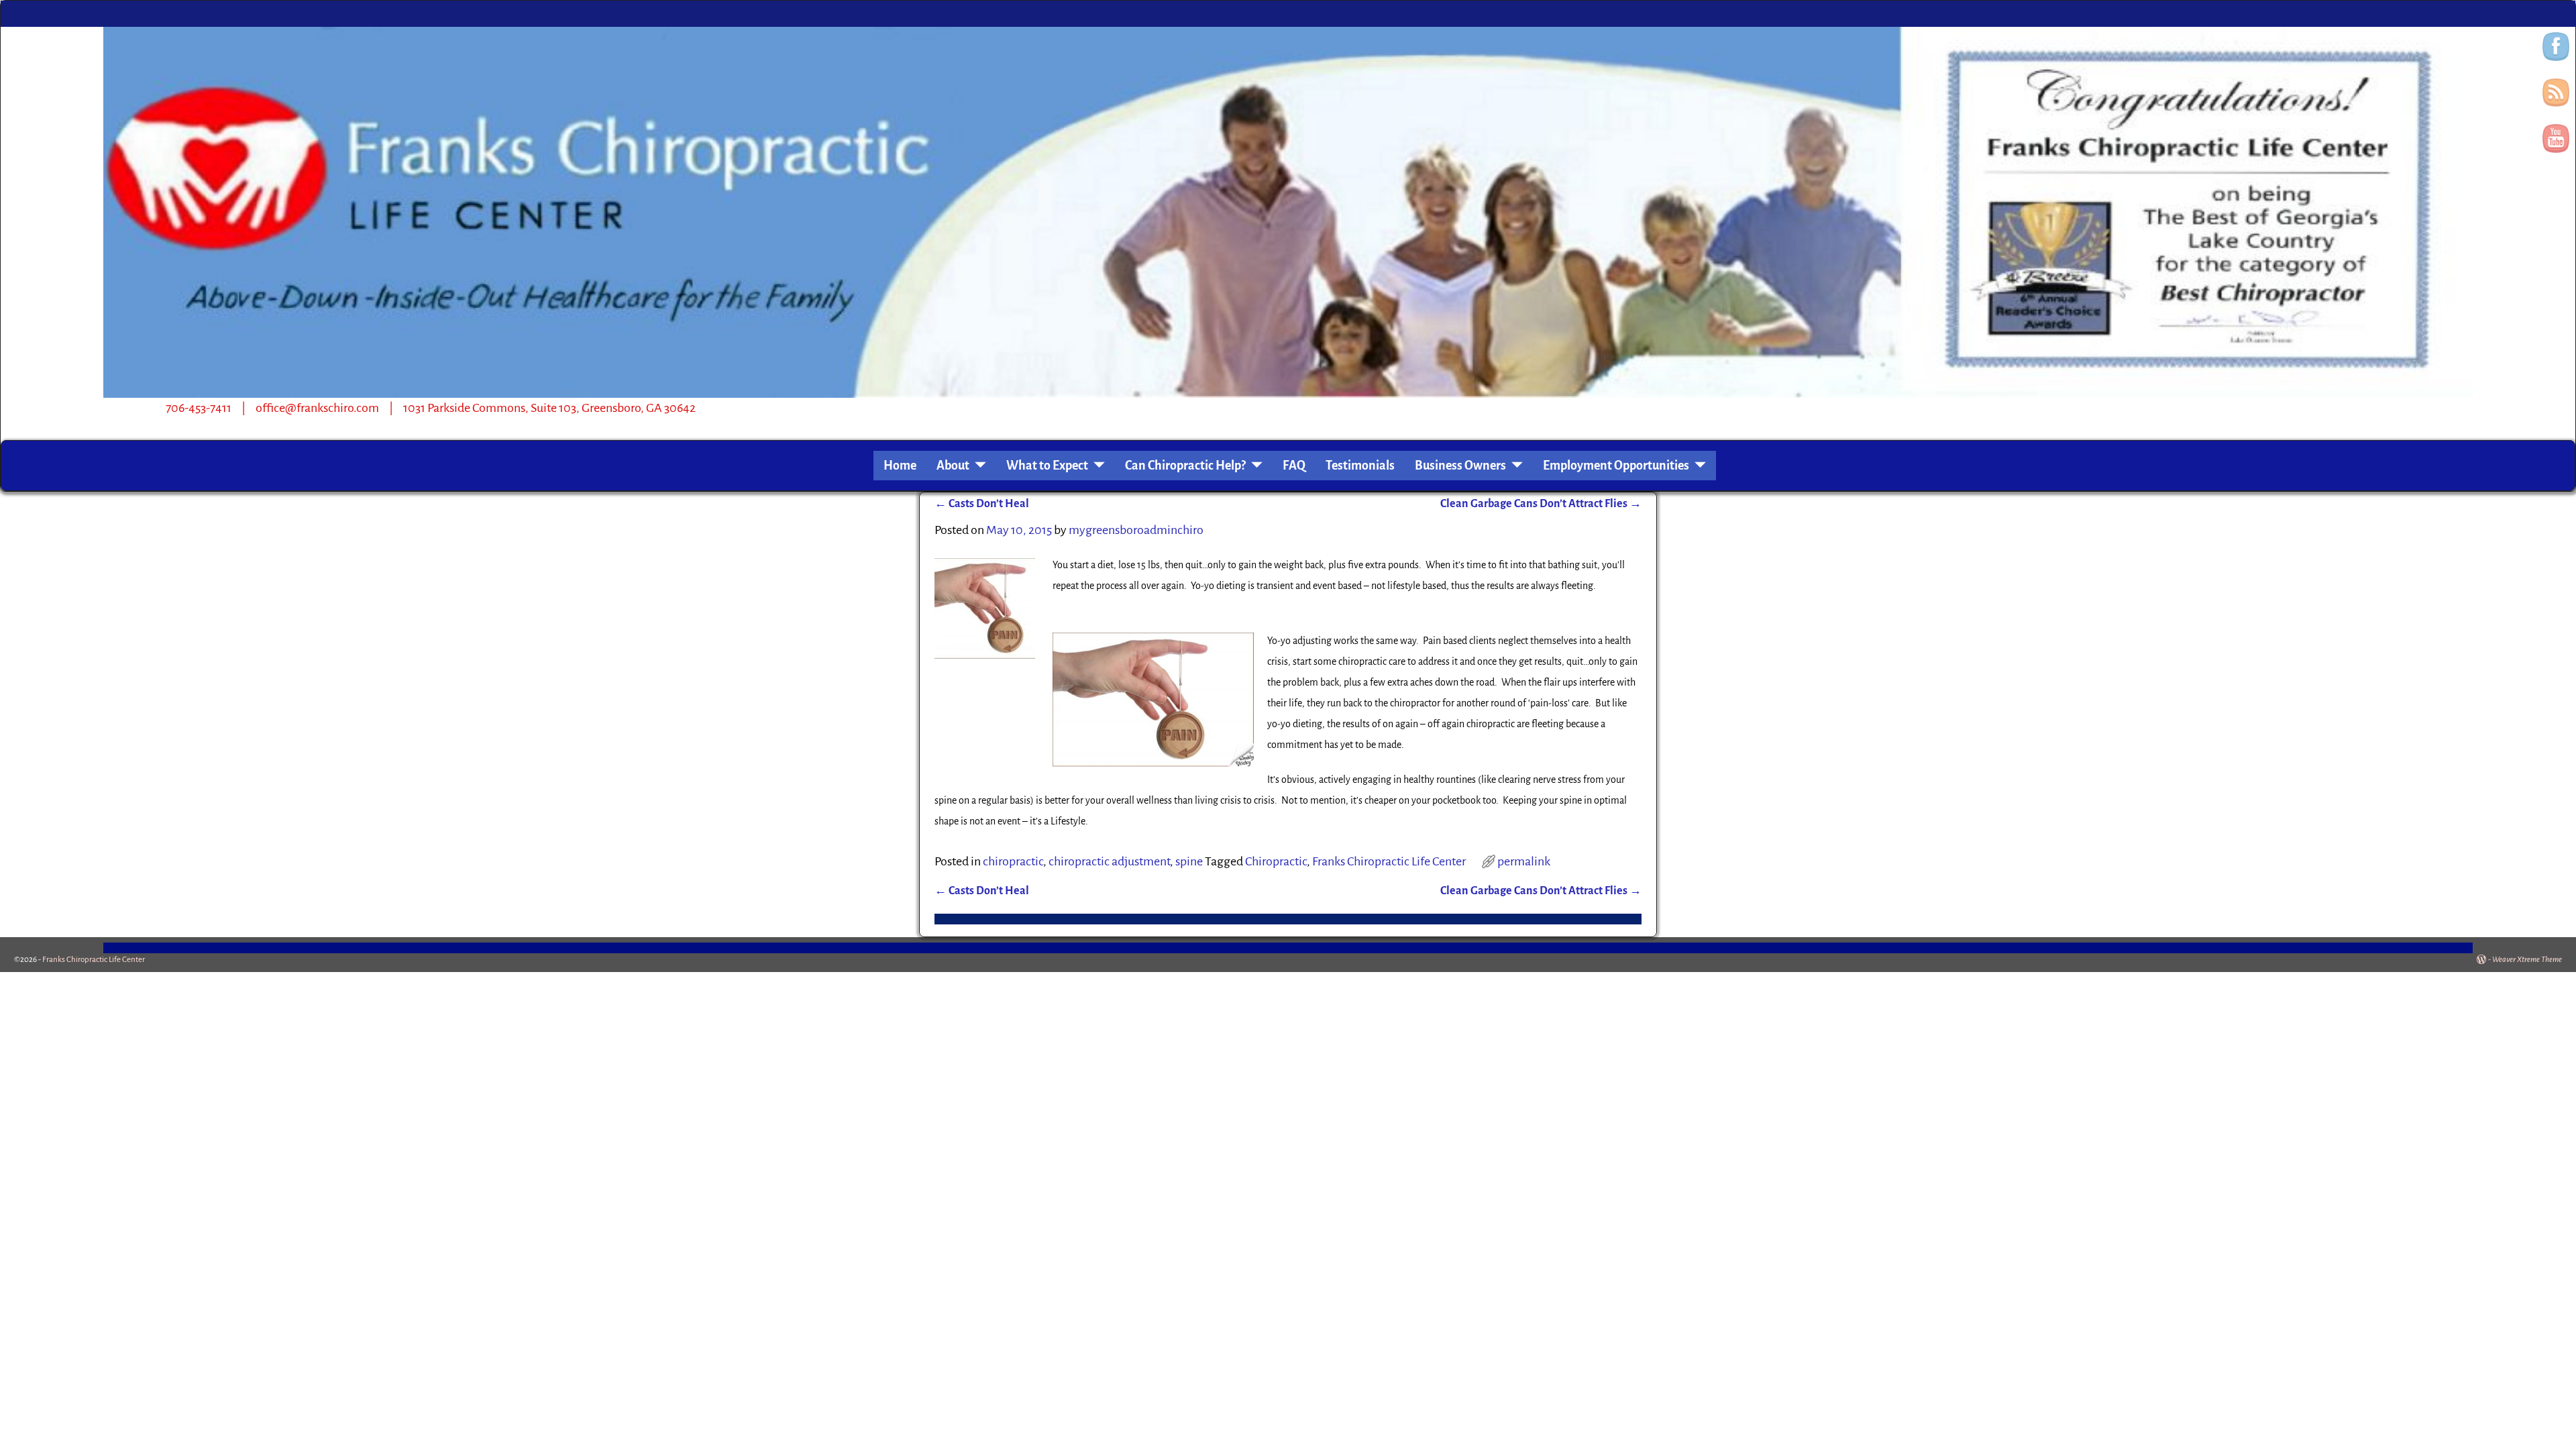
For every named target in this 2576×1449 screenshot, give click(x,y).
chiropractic (1013, 861)
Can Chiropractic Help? (1185, 466)
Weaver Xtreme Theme (2527, 960)
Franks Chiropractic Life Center (1389, 861)
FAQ (1294, 466)
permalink (1524, 861)
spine (1189, 861)
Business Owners (1460, 466)
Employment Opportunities (1616, 466)
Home (900, 466)
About (953, 466)
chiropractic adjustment (1109, 861)
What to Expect (1047, 466)
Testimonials (1360, 466)
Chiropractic (1276, 861)
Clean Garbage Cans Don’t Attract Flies (1541, 504)
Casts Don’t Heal (982, 504)
